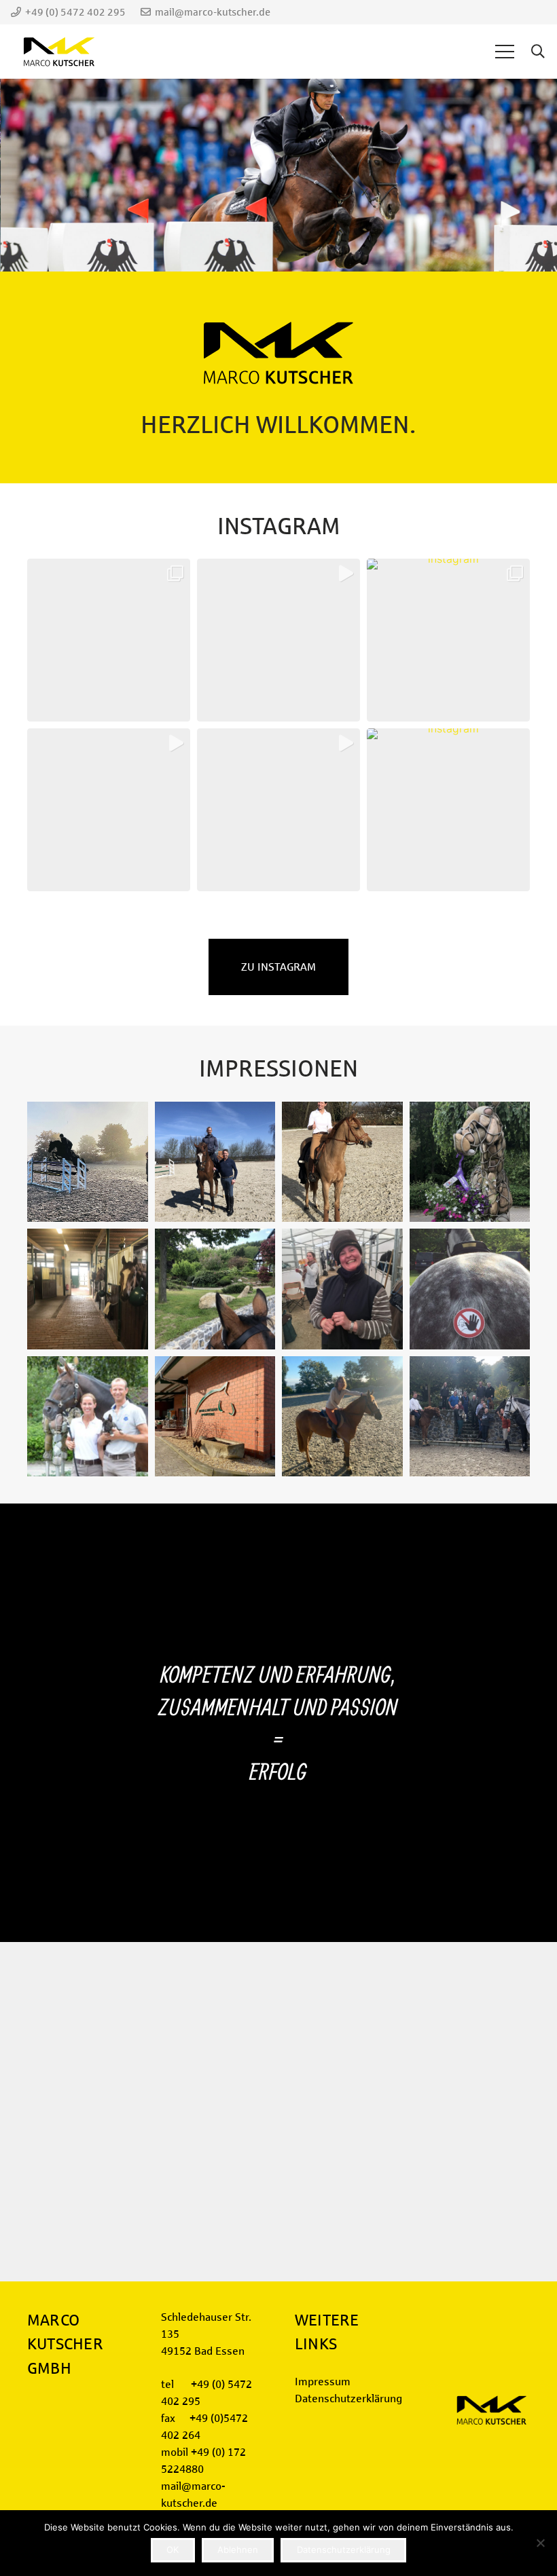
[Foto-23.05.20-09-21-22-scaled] (470, 1162)
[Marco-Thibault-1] (88, 1162)
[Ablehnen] (540, 2543)
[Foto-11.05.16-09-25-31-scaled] (470, 1289)
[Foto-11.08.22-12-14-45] (470, 1417)
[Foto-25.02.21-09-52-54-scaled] (342, 1162)
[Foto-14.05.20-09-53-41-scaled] (215, 1289)
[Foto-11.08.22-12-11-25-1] (88, 1417)
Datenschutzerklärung (348, 2398)
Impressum (323, 2382)
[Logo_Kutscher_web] (59, 52)
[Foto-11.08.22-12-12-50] (215, 1417)
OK (173, 2550)
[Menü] (505, 52)
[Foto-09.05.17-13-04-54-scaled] (342, 1289)
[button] (538, 52)
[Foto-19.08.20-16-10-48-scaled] (88, 1289)
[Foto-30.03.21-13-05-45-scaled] (215, 1162)
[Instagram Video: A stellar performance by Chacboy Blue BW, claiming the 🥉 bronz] (278, 640)
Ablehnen (238, 2550)
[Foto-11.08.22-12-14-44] (342, 1417)
